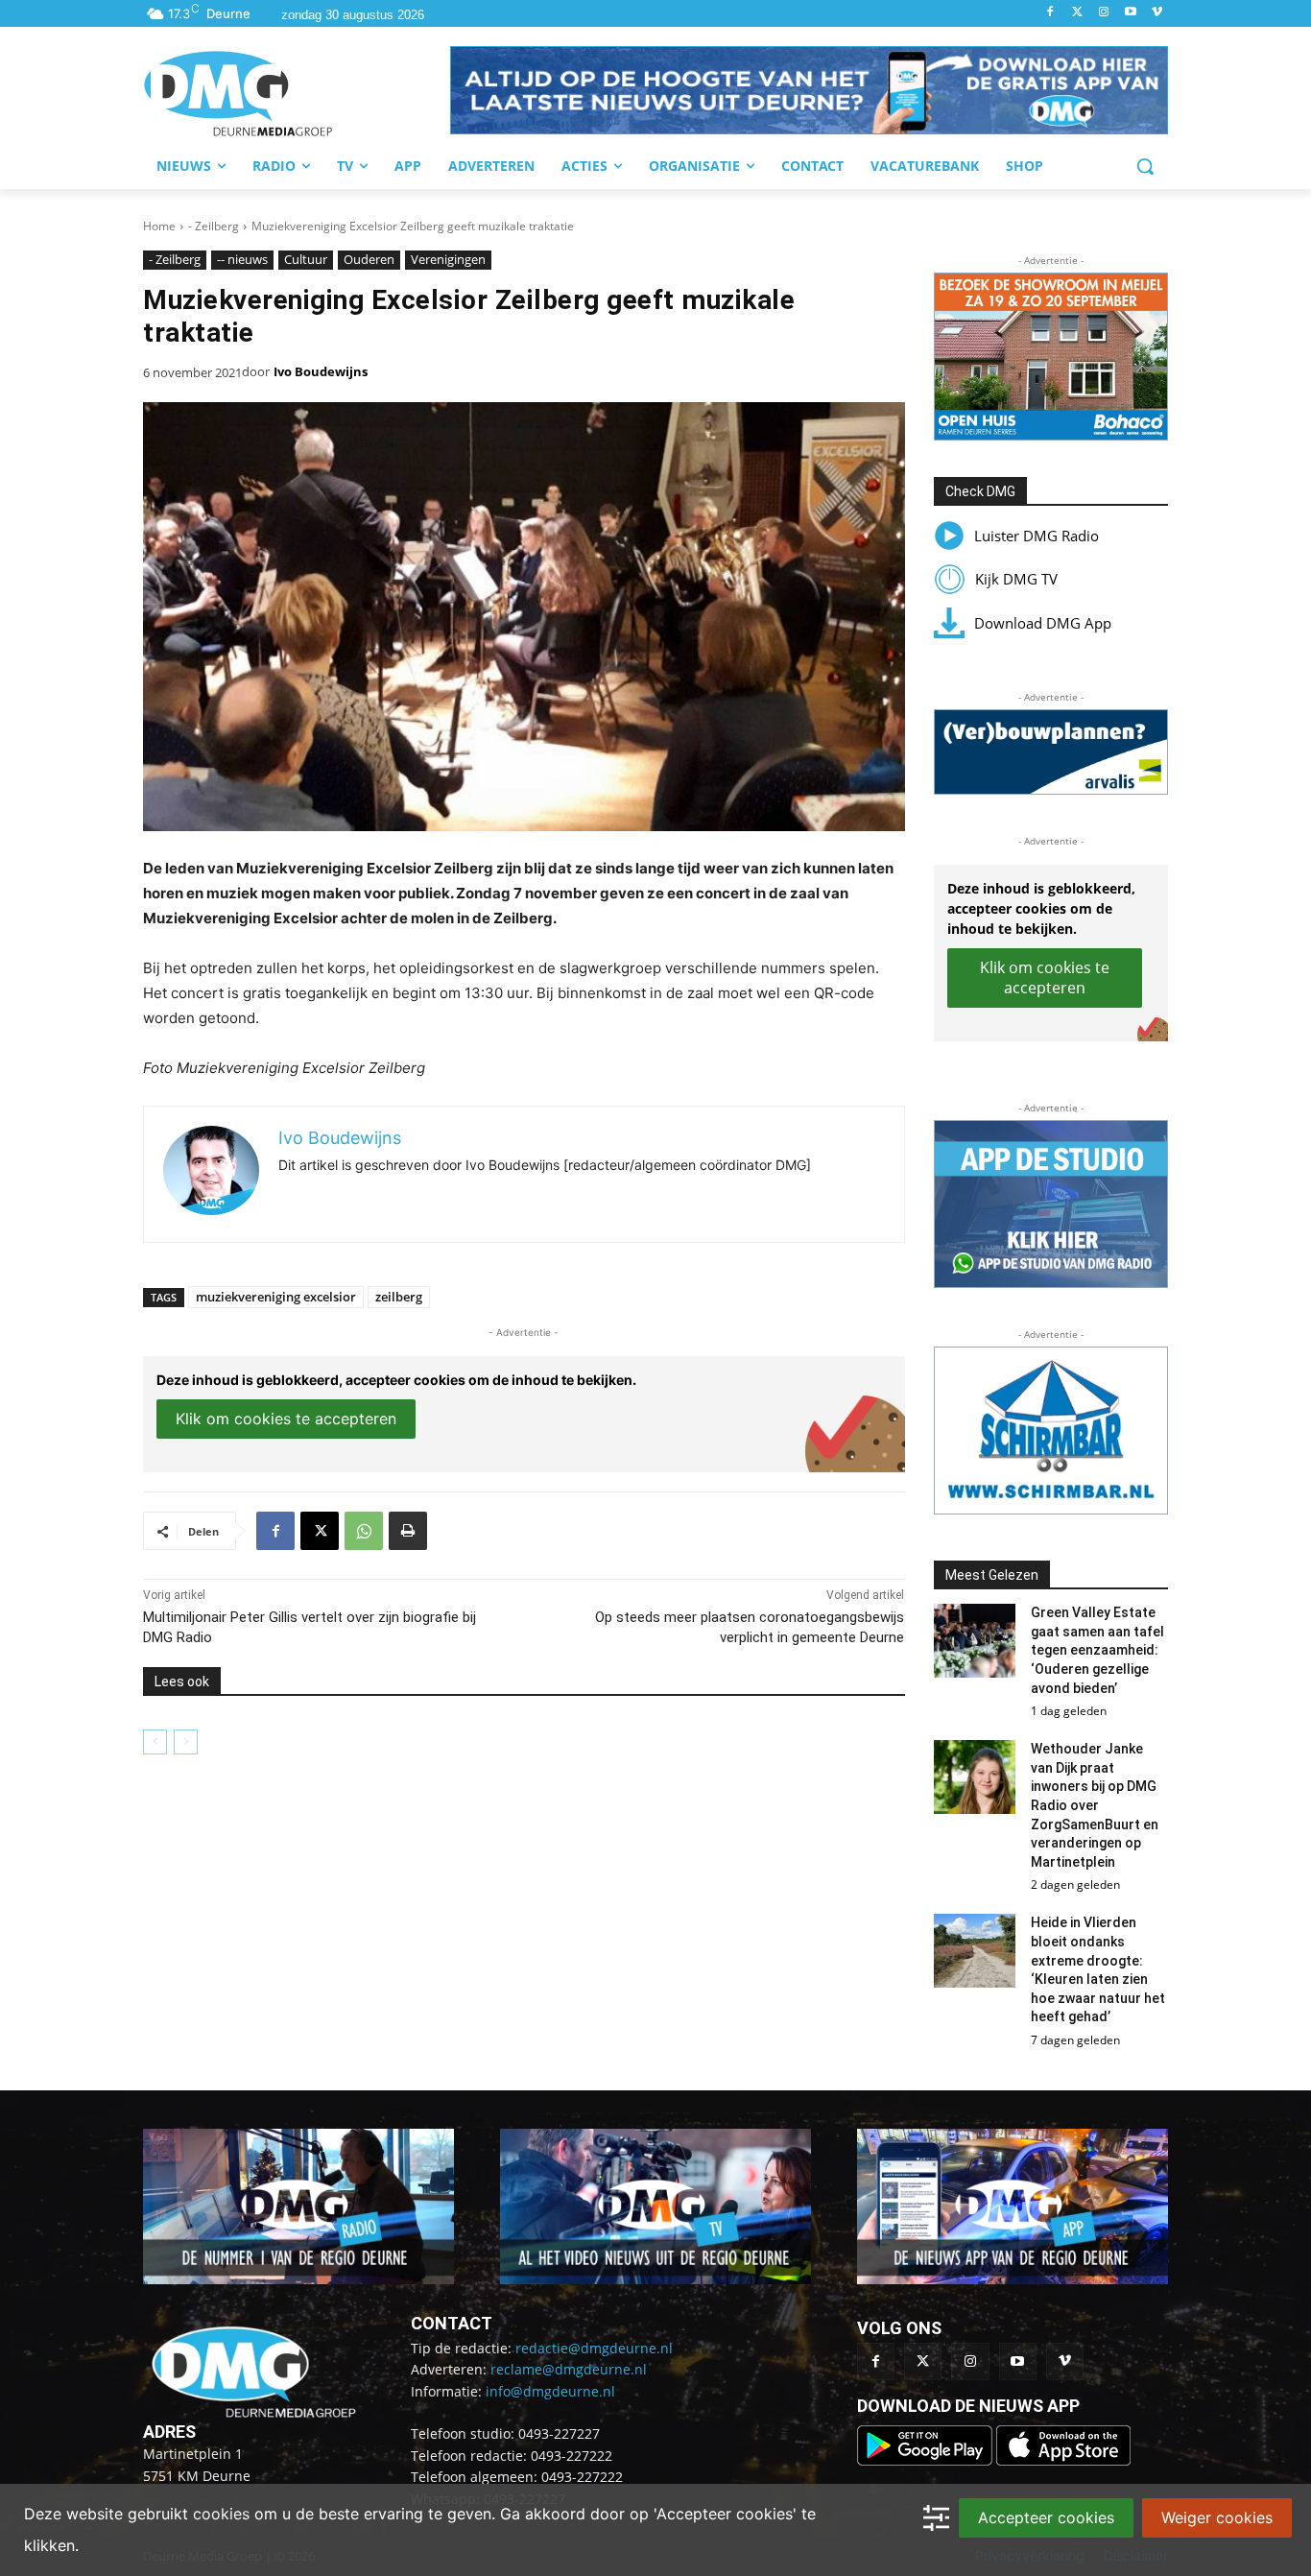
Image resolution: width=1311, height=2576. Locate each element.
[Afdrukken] (408, 1531)
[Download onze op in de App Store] (1063, 2460)
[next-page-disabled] (186, 1742)
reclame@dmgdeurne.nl (569, 2369)
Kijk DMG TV (1016, 579)
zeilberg (399, 1297)
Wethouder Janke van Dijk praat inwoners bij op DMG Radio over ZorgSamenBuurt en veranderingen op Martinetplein (1095, 1805)
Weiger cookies (1217, 2517)
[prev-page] (155, 1742)
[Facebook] (1050, 13)
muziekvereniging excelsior (276, 1297)
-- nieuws (242, 259)
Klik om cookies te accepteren (286, 1419)
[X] (320, 1531)
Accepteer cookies (1046, 2517)
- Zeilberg (214, 226)
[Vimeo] (1157, 13)
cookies (221, 2514)
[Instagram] (1104, 13)
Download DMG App (1043, 623)
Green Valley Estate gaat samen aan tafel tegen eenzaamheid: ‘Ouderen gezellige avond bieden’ (1097, 1650)
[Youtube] (1130, 13)
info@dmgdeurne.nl (550, 2391)
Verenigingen (448, 259)
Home (159, 226)
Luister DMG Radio (1037, 536)
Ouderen (369, 259)
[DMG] (297, 93)
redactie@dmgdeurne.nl (594, 2348)
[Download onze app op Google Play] (927, 2460)
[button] (809, 90)
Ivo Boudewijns (321, 371)
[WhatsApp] (364, 1531)
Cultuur (306, 259)
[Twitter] (1077, 13)
